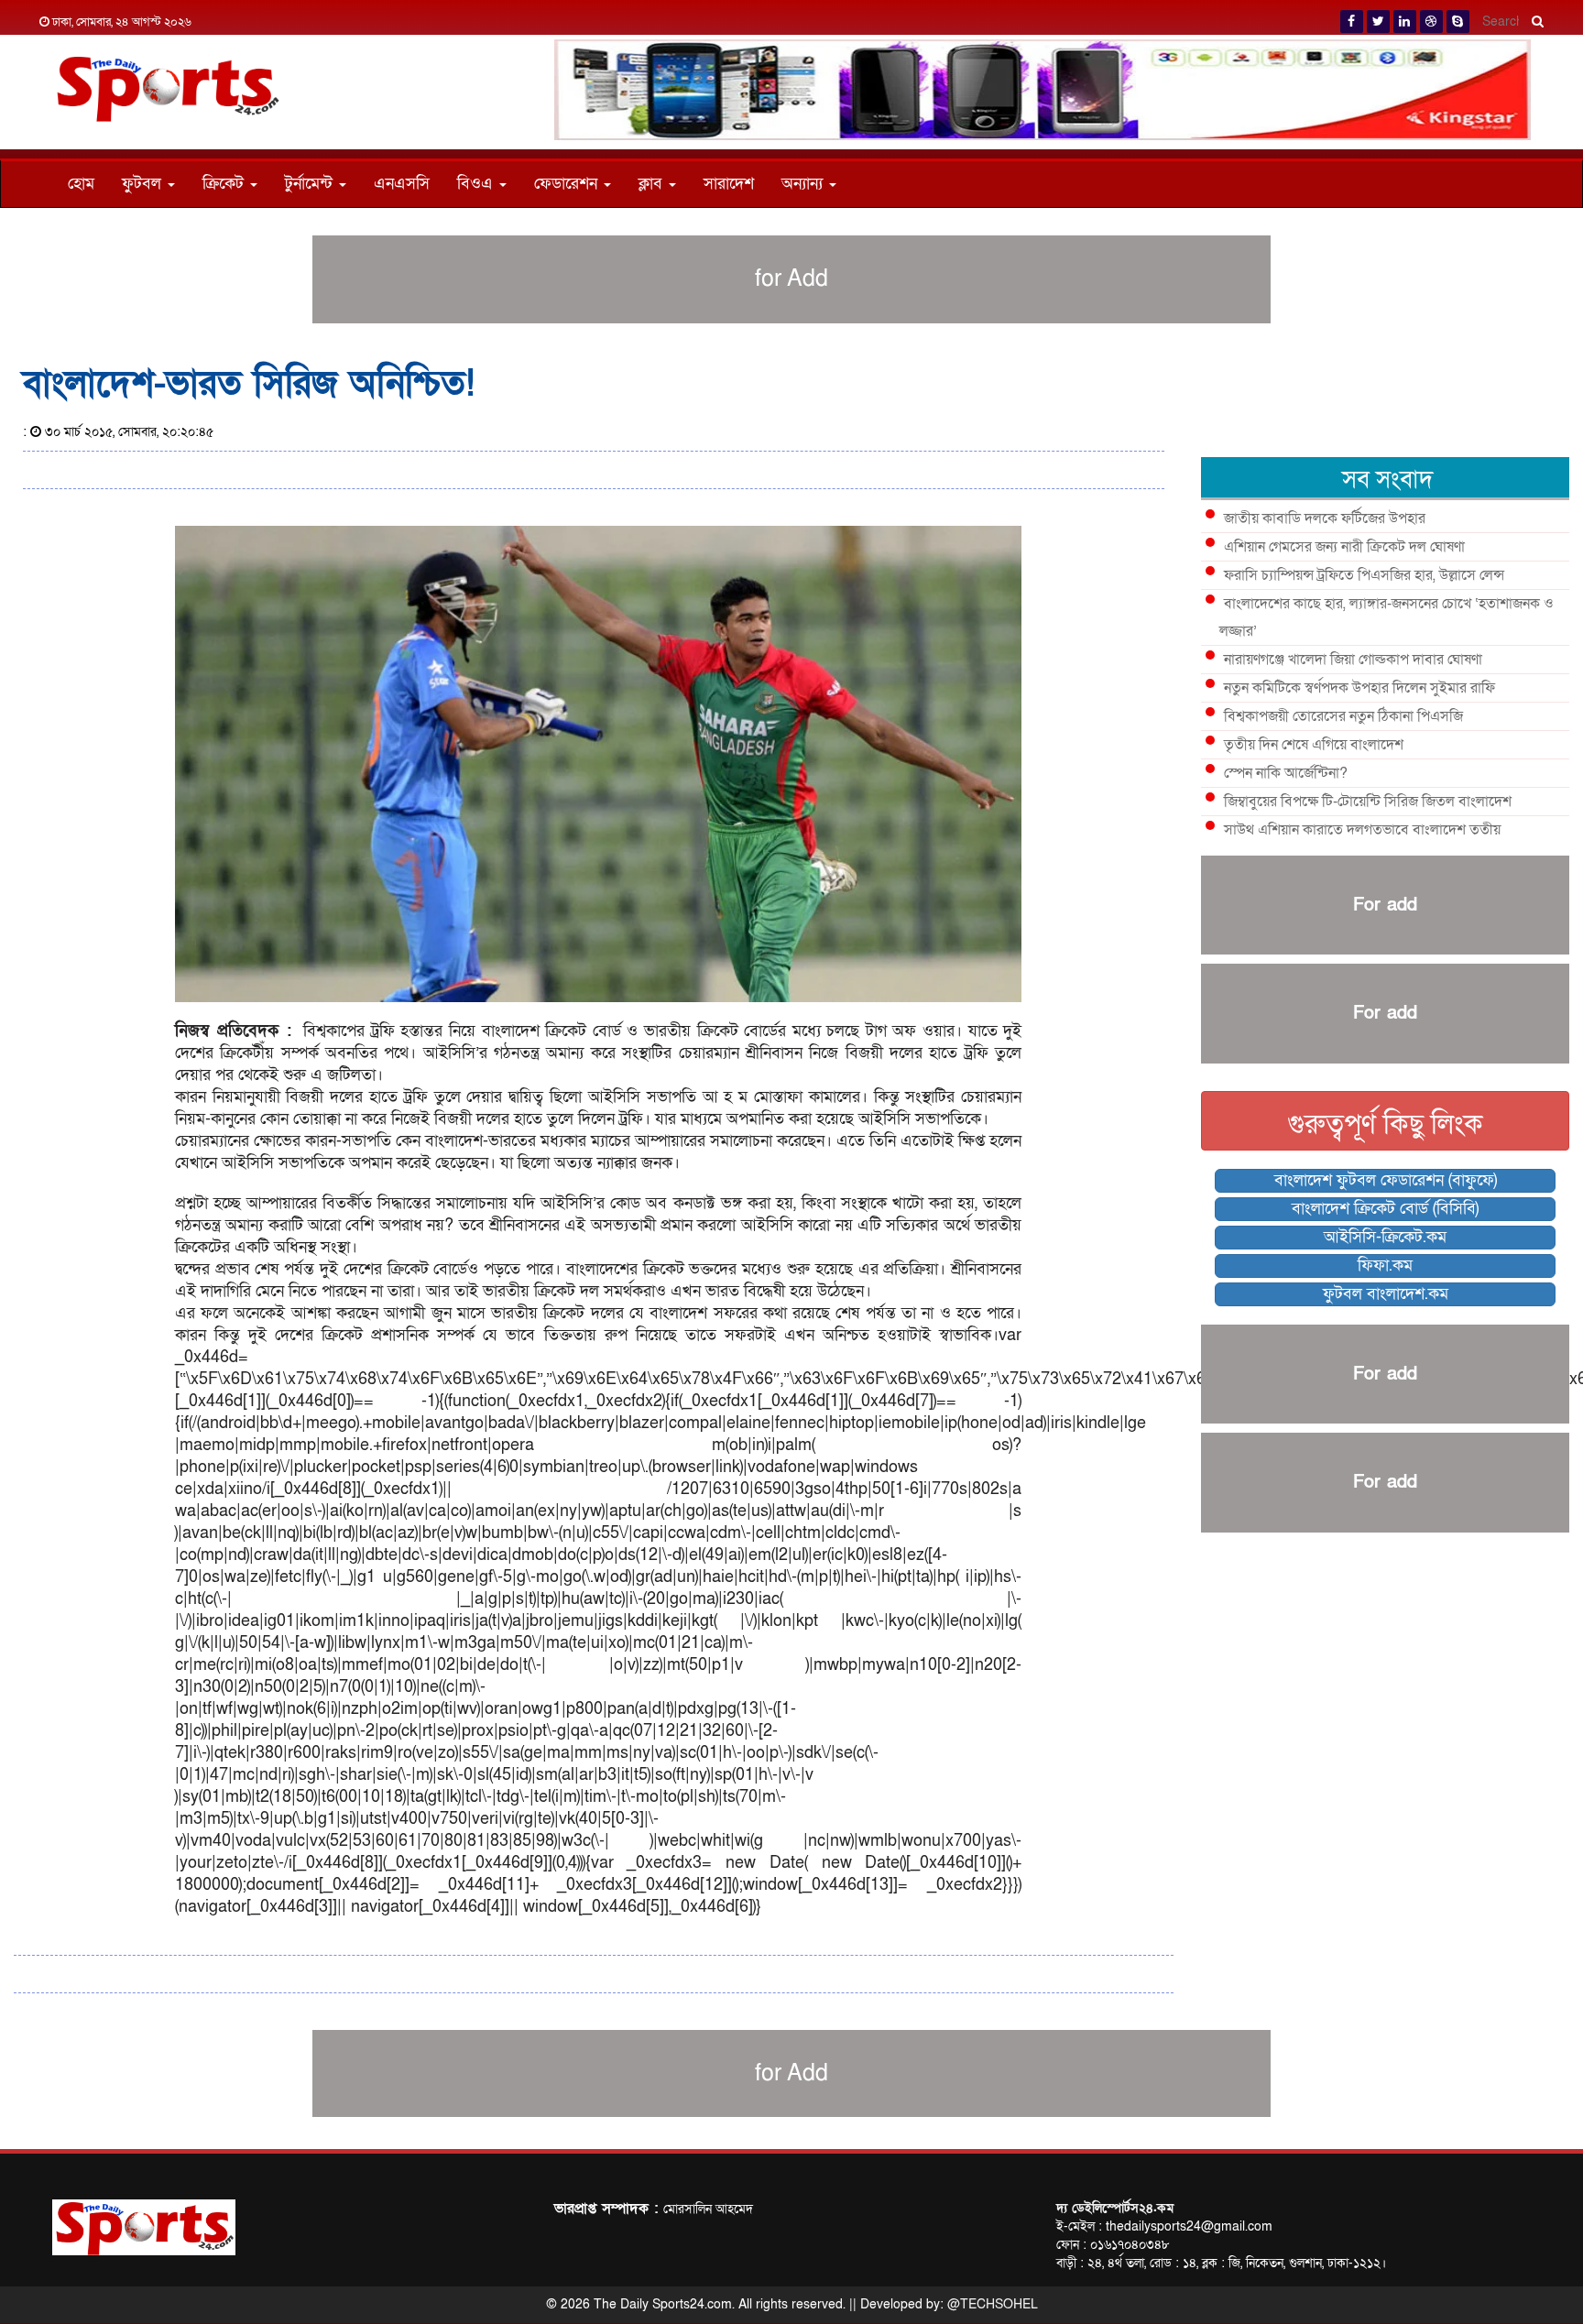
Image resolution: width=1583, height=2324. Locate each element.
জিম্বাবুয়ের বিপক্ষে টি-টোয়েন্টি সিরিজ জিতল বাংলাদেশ (1368, 802)
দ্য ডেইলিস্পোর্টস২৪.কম (1115, 2208)
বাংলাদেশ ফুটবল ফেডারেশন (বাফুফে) (1386, 1180)
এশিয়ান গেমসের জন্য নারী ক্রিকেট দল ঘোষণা (1344, 547)
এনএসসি (402, 184)
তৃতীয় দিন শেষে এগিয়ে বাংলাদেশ (1314, 745)
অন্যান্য (804, 184)
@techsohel (993, 2304)
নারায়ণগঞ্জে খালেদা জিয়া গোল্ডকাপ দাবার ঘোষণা (1353, 660)
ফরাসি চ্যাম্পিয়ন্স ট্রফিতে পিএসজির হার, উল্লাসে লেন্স (1364, 575)
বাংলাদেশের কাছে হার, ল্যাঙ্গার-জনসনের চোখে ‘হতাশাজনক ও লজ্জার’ (1386, 617)
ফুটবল (144, 184)
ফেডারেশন (568, 184)
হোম (81, 184)
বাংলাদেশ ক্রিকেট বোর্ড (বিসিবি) (1385, 1209)
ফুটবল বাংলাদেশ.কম (1386, 1294)
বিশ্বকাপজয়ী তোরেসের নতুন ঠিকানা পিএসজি (1343, 716)
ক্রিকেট (225, 184)
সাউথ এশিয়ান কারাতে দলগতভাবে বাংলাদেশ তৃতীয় (1362, 830)
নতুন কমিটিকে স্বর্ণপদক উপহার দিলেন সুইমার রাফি (1359, 688)
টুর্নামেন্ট (311, 184)
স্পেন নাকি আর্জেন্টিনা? (1286, 773)
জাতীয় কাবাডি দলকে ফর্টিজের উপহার (1325, 518)
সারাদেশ (729, 184)
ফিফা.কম (1385, 1266)
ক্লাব (653, 184)
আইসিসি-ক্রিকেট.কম (1385, 1237)
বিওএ (477, 184)
